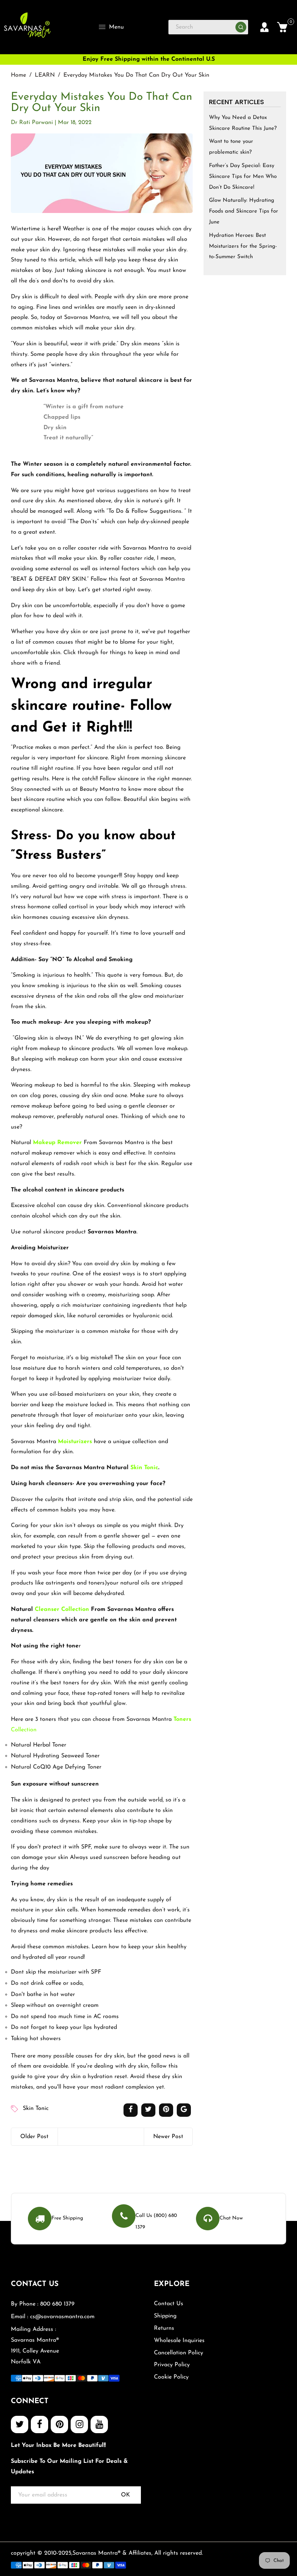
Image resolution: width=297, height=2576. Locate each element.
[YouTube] (99, 2424)
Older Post (34, 2137)
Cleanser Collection (62, 1609)
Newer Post (168, 2137)
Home (18, 75)
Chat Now (231, 2218)
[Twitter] (20, 2424)
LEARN (45, 75)
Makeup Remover (57, 1143)
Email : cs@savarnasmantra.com (53, 2317)
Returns (164, 2328)
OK (126, 2495)
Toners (182, 1719)
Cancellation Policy (179, 2353)
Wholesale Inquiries (179, 2341)
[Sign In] (264, 27)
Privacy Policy (172, 2365)
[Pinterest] (59, 2424)
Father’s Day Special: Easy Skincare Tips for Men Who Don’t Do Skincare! (243, 177)
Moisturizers (75, 1442)
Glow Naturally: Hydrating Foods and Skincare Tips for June (244, 211)
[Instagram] (79, 2424)
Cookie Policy (171, 2377)
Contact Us (169, 2304)
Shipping (165, 2316)
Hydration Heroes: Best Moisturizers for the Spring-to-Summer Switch (243, 246)
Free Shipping (67, 2218)
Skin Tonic (144, 1468)
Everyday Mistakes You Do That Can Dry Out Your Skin (102, 103)
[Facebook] (39, 2424)
